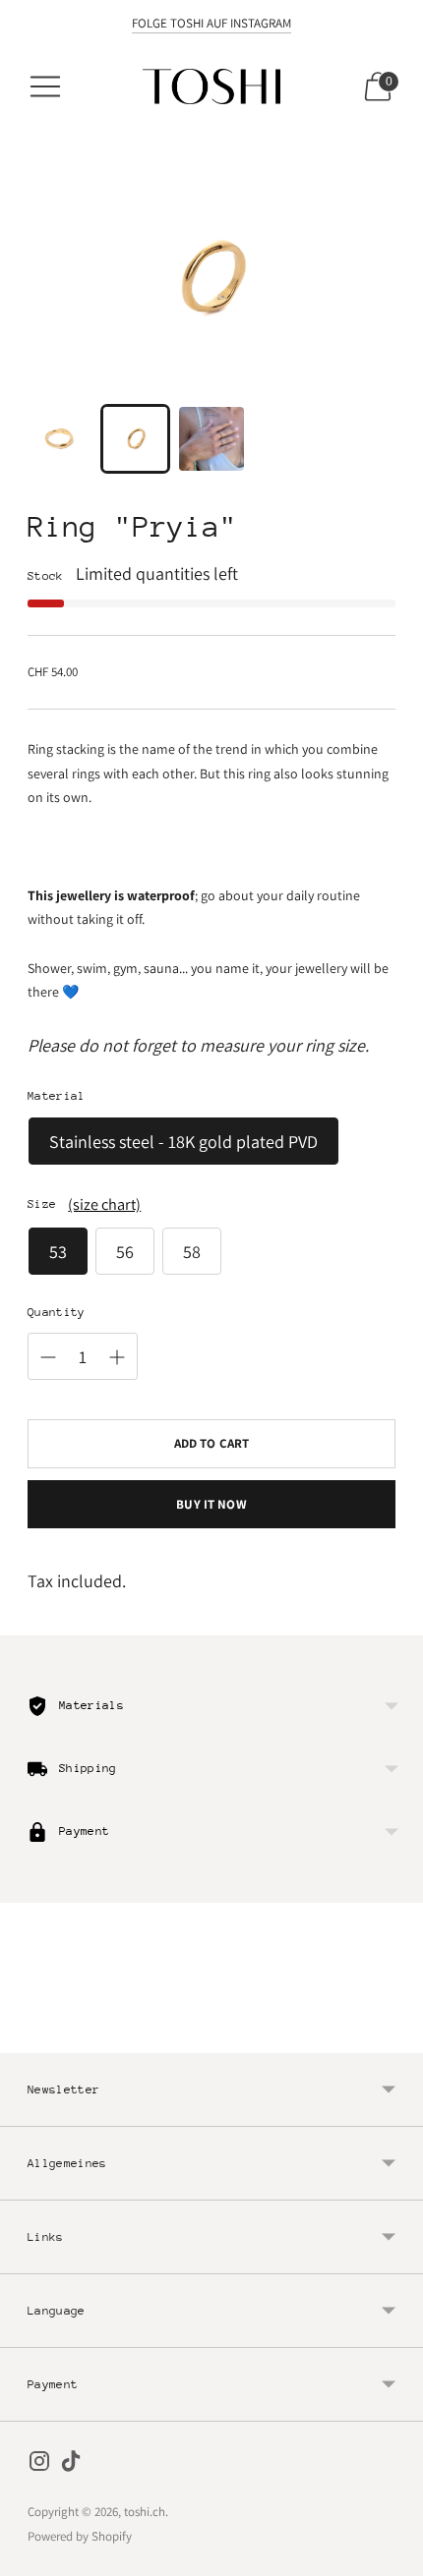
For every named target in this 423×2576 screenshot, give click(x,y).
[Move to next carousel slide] (395, 2037)
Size (42, 1204)
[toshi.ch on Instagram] (39, 2465)
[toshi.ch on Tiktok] (71, 2465)
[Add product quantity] (117, 1357)
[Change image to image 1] (60, 439)
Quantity (57, 1312)
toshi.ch (145, 2512)
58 (192, 1252)
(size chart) (104, 1204)
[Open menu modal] (45, 86)
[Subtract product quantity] (48, 1357)
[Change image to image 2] (135, 439)
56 (125, 1252)
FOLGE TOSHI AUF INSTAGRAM (211, 23)
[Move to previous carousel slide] (28, 2037)
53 (58, 1252)
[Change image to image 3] (211, 439)
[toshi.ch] (211, 86)
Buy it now (211, 1504)
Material (57, 1096)
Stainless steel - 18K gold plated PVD (183, 1142)
